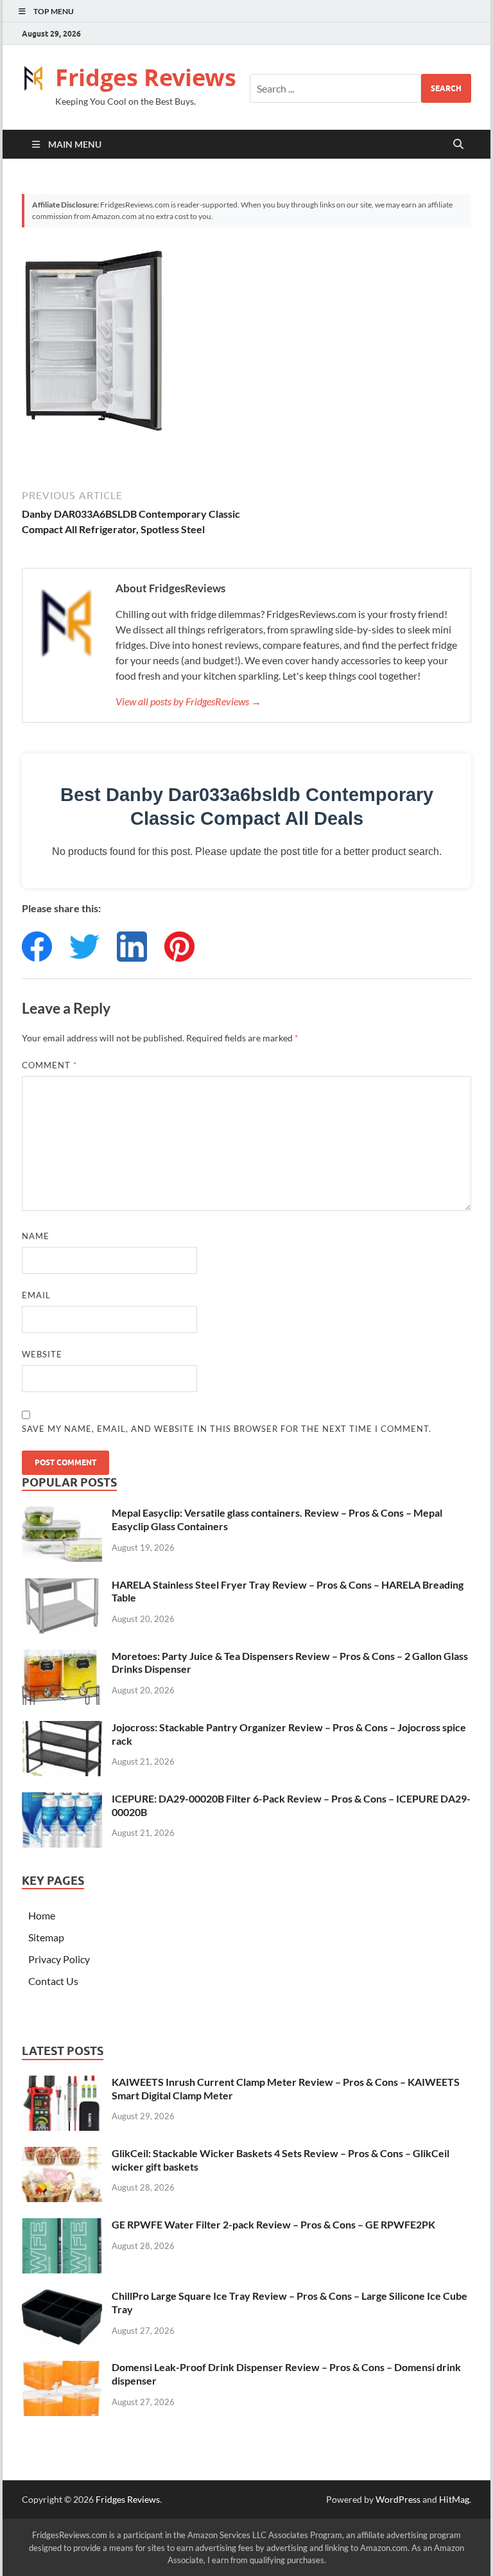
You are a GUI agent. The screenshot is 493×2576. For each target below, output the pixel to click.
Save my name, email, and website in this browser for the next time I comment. (227, 1429)
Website (42, 1354)
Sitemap (46, 1937)
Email (36, 1295)
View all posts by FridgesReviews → (188, 701)
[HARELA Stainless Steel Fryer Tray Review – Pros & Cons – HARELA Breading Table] (62, 1586)
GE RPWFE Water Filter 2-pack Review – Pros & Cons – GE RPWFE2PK (273, 2224)
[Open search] (458, 145)
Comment (49, 1065)
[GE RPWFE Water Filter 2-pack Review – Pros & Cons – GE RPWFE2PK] (62, 2226)
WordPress (398, 2499)
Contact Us (53, 1981)
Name (36, 1236)
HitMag (454, 2499)
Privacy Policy (59, 1959)
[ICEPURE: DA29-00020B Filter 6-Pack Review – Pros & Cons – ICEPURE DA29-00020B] (62, 1800)
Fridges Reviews (146, 77)
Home (42, 1915)
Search (446, 88)
